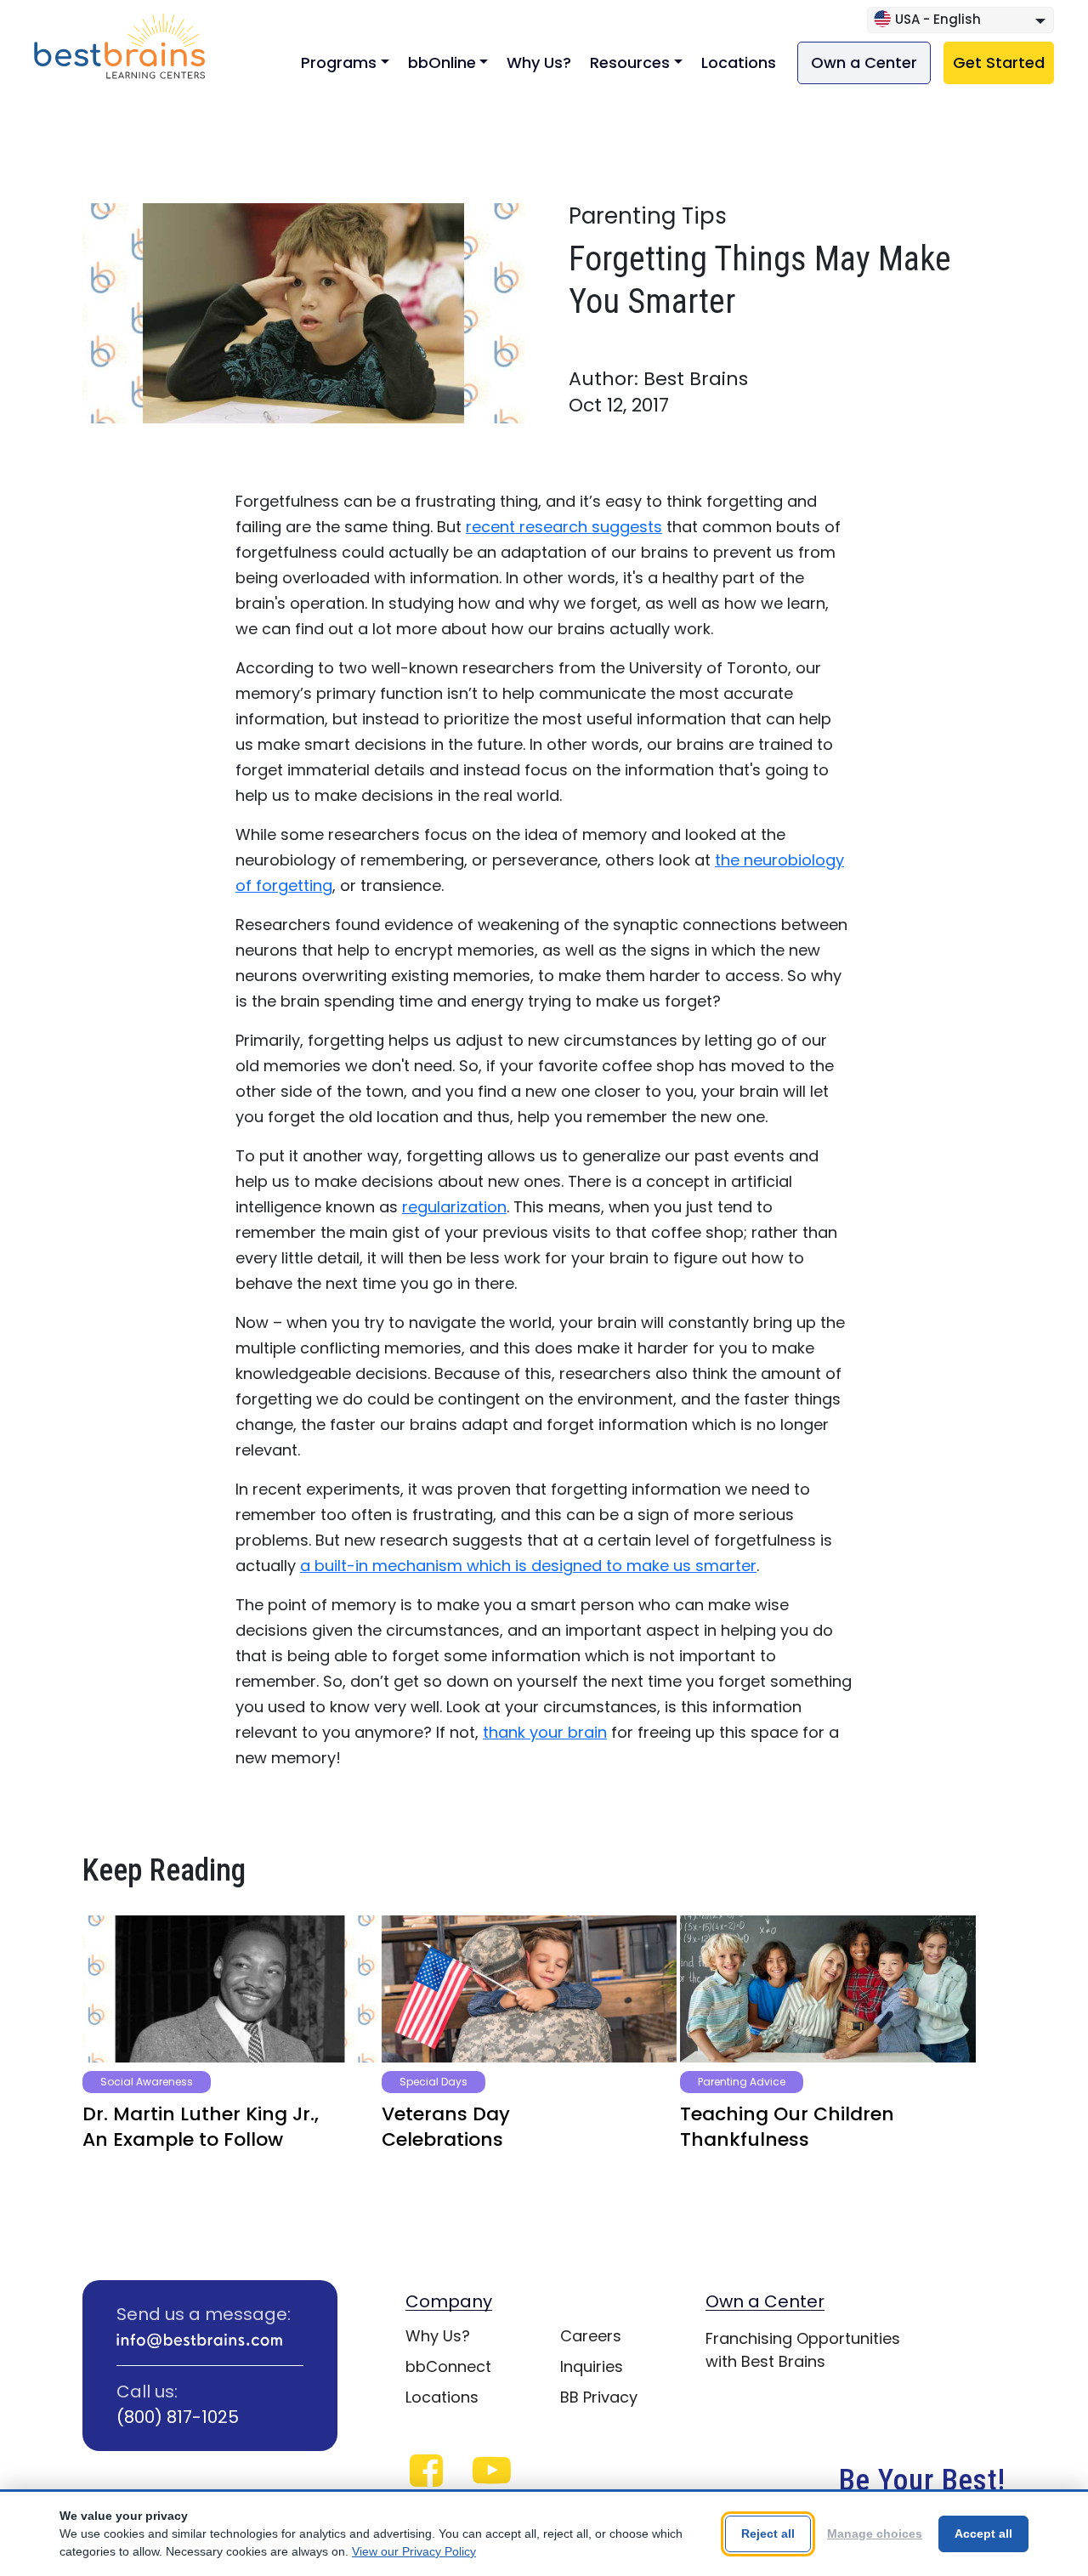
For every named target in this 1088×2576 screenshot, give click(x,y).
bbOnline (442, 62)
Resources (630, 62)
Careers (591, 2336)
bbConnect (448, 2366)
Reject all (768, 2533)
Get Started (999, 62)
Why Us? (539, 62)
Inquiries (592, 2366)
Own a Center (864, 62)
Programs (339, 62)
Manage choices (875, 2533)
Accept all (983, 2533)
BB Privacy (599, 2397)
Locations (739, 62)
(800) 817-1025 (178, 2417)
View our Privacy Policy (414, 2551)
